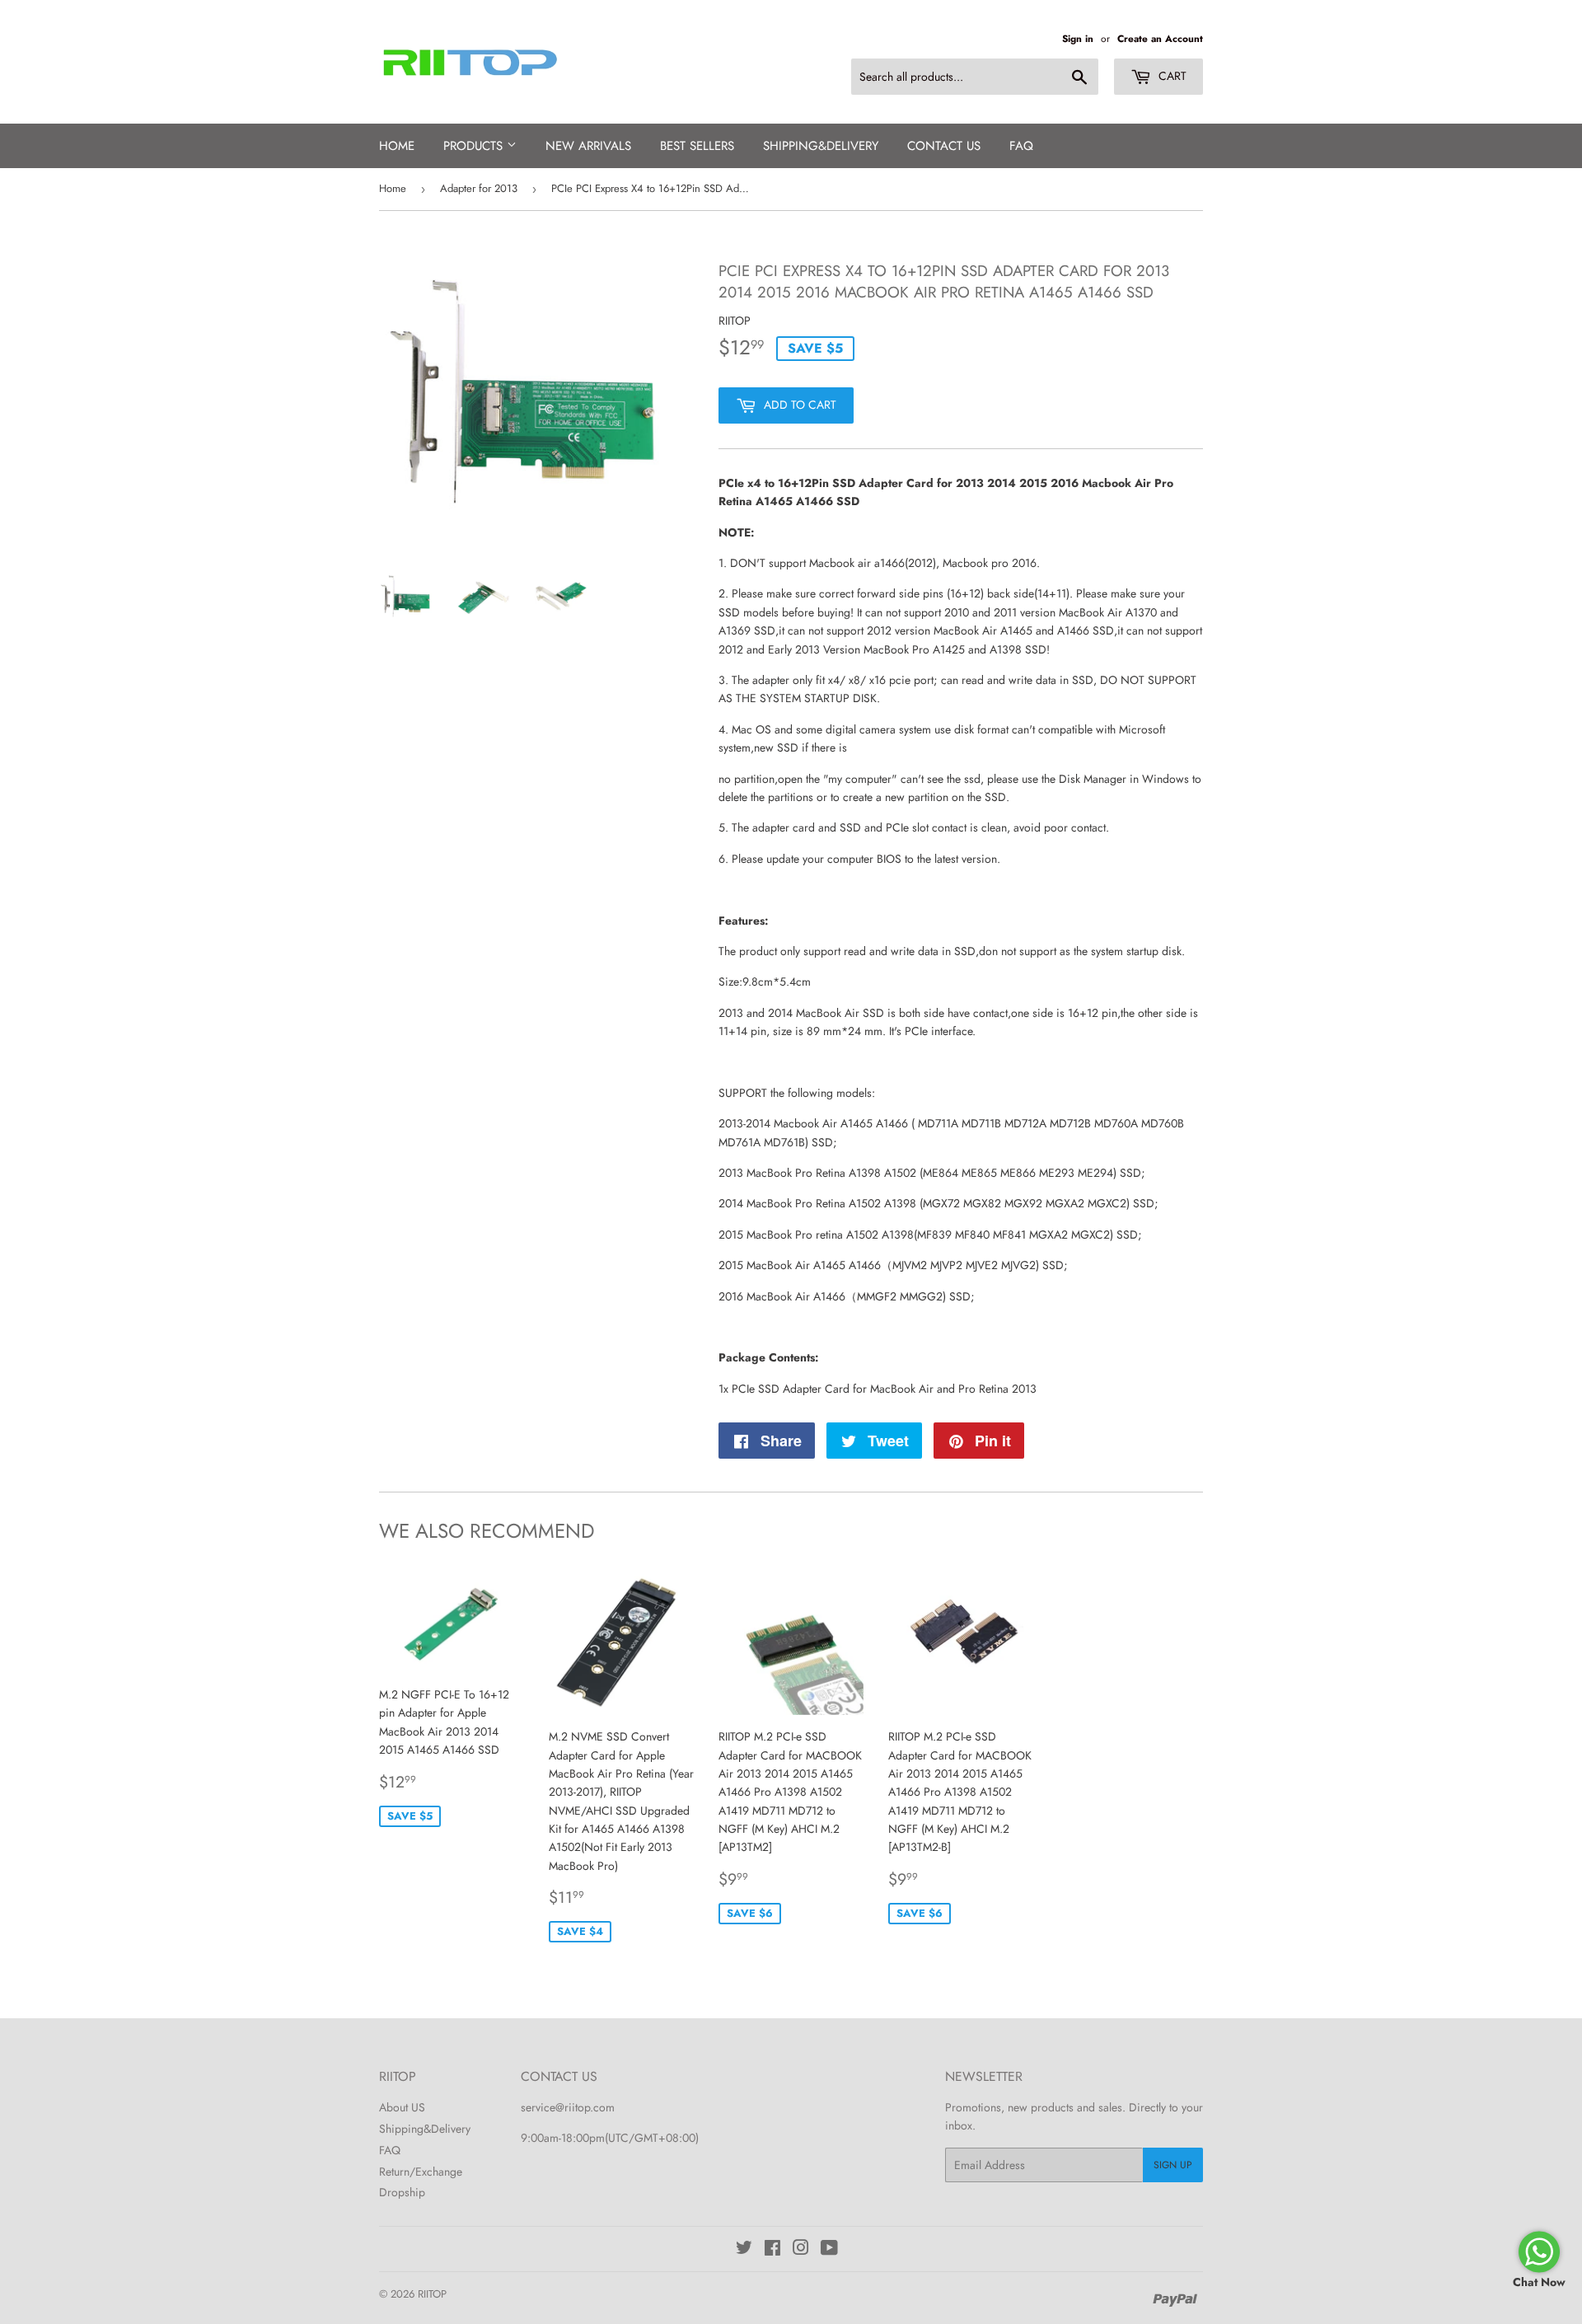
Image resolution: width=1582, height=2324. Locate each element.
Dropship (402, 2192)
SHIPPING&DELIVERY (821, 146)
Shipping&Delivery (425, 2129)
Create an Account (1160, 38)
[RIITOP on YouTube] (829, 2250)
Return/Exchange (421, 2172)
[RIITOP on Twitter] (744, 2250)
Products (475, 146)
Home (397, 146)
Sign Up (1173, 2165)
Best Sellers (697, 146)
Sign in (1078, 38)
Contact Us (944, 146)
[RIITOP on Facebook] (772, 2250)
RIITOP (432, 2294)
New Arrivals (588, 146)
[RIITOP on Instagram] (801, 2250)
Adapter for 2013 (479, 188)
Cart (1171, 76)
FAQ (1021, 146)
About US (402, 2107)
